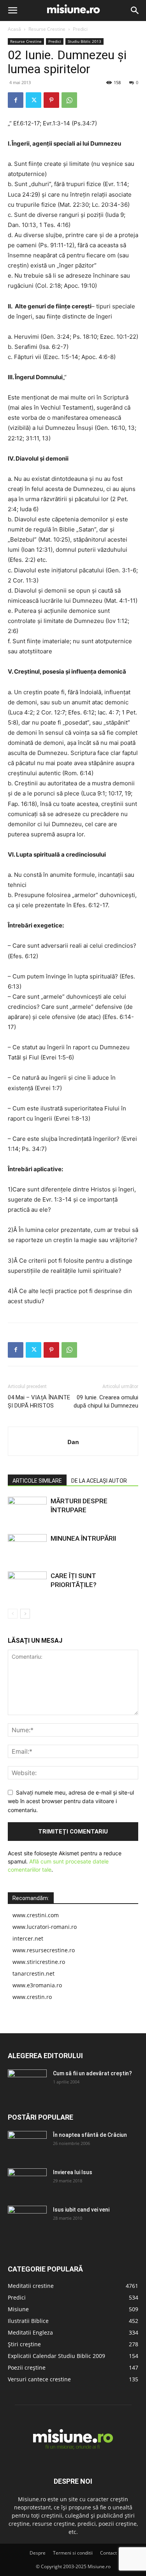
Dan (73, 1442)
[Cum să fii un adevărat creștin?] (27, 2083)
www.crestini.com (36, 1915)
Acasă (14, 29)
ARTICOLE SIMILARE (37, 1481)
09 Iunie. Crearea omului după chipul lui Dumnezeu (106, 1401)
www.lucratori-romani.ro (45, 1927)
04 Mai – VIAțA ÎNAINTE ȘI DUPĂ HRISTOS (39, 1401)
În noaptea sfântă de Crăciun (90, 2135)
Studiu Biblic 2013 (84, 41)
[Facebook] (16, 100)
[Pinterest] (51, 100)
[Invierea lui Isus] (27, 2182)
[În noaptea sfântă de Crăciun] (27, 2145)
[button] (12, 11)
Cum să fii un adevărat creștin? (92, 2073)
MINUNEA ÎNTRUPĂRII (83, 1538)
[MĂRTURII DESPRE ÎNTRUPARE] (27, 1510)
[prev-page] (13, 1614)
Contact (108, 2553)
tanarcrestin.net (33, 1973)
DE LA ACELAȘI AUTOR (99, 1481)
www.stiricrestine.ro (39, 1962)
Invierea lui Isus (73, 2172)
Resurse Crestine (47, 29)
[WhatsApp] (69, 100)
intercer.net (28, 1938)
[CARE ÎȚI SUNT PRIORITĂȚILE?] (27, 1585)
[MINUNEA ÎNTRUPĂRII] (27, 1548)
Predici (80, 29)
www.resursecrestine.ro (44, 1950)
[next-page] (25, 1614)
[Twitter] (33, 100)
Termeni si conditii (73, 2553)
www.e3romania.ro (37, 1985)
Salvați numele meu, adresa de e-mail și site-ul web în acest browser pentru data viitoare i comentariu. (71, 1801)
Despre (38, 2553)
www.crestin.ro (32, 1997)
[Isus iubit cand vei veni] (27, 2219)
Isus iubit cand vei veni (81, 2210)
